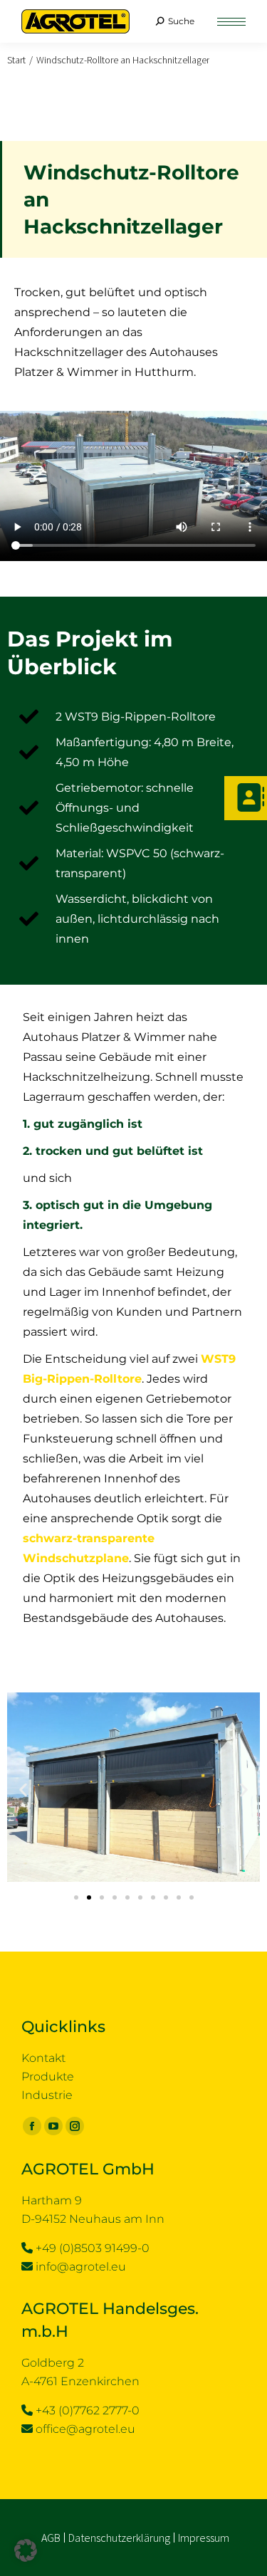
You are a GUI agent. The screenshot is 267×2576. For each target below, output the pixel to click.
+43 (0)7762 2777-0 (88, 2410)
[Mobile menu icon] (231, 22)
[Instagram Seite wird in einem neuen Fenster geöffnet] (75, 2126)
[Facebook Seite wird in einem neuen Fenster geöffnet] (32, 2126)
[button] (23, 1790)
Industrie (47, 2095)
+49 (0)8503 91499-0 (93, 2248)
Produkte (48, 2077)
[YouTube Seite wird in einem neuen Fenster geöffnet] (53, 2126)
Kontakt (43, 2058)
